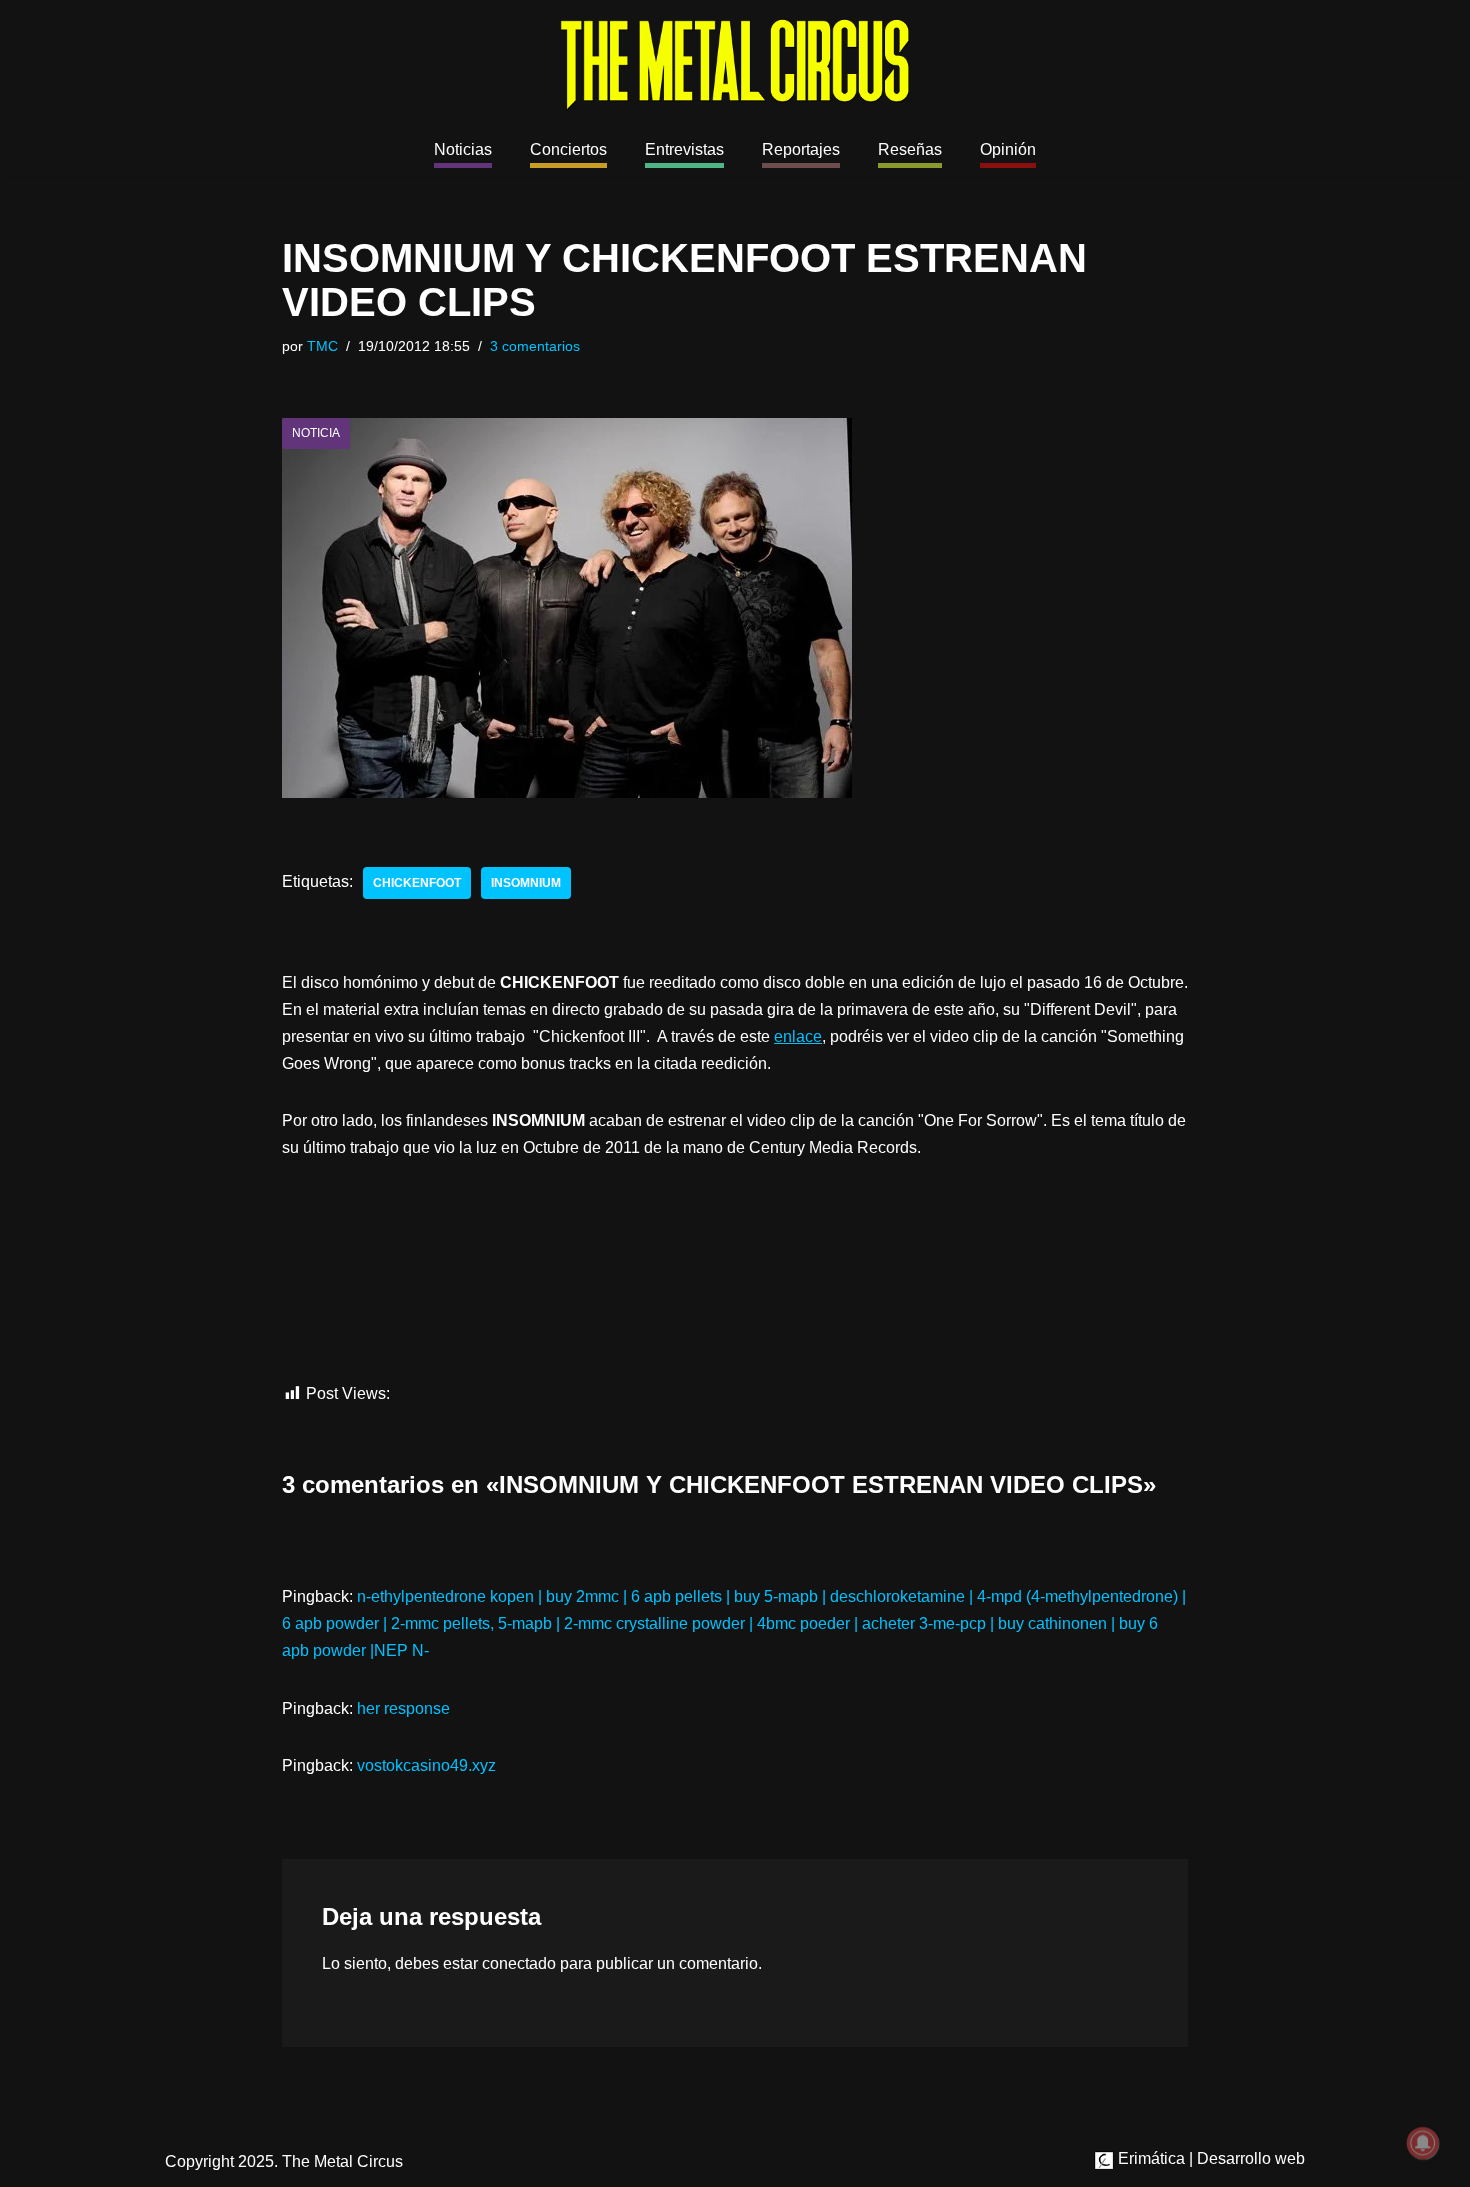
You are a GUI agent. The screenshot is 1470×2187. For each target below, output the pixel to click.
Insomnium (526, 883)
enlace (798, 1036)
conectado (519, 1963)
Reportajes (801, 149)
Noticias (463, 149)
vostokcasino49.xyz (426, 1765)
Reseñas (910, 149)
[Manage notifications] (1423, 2143)
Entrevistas (684, 149)
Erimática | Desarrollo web (1209, 2158)
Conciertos (568, 149)
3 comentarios (535, 346)
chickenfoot (417, 883)
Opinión (1008, 149)
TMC (322, 346)
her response (403, 1708)
